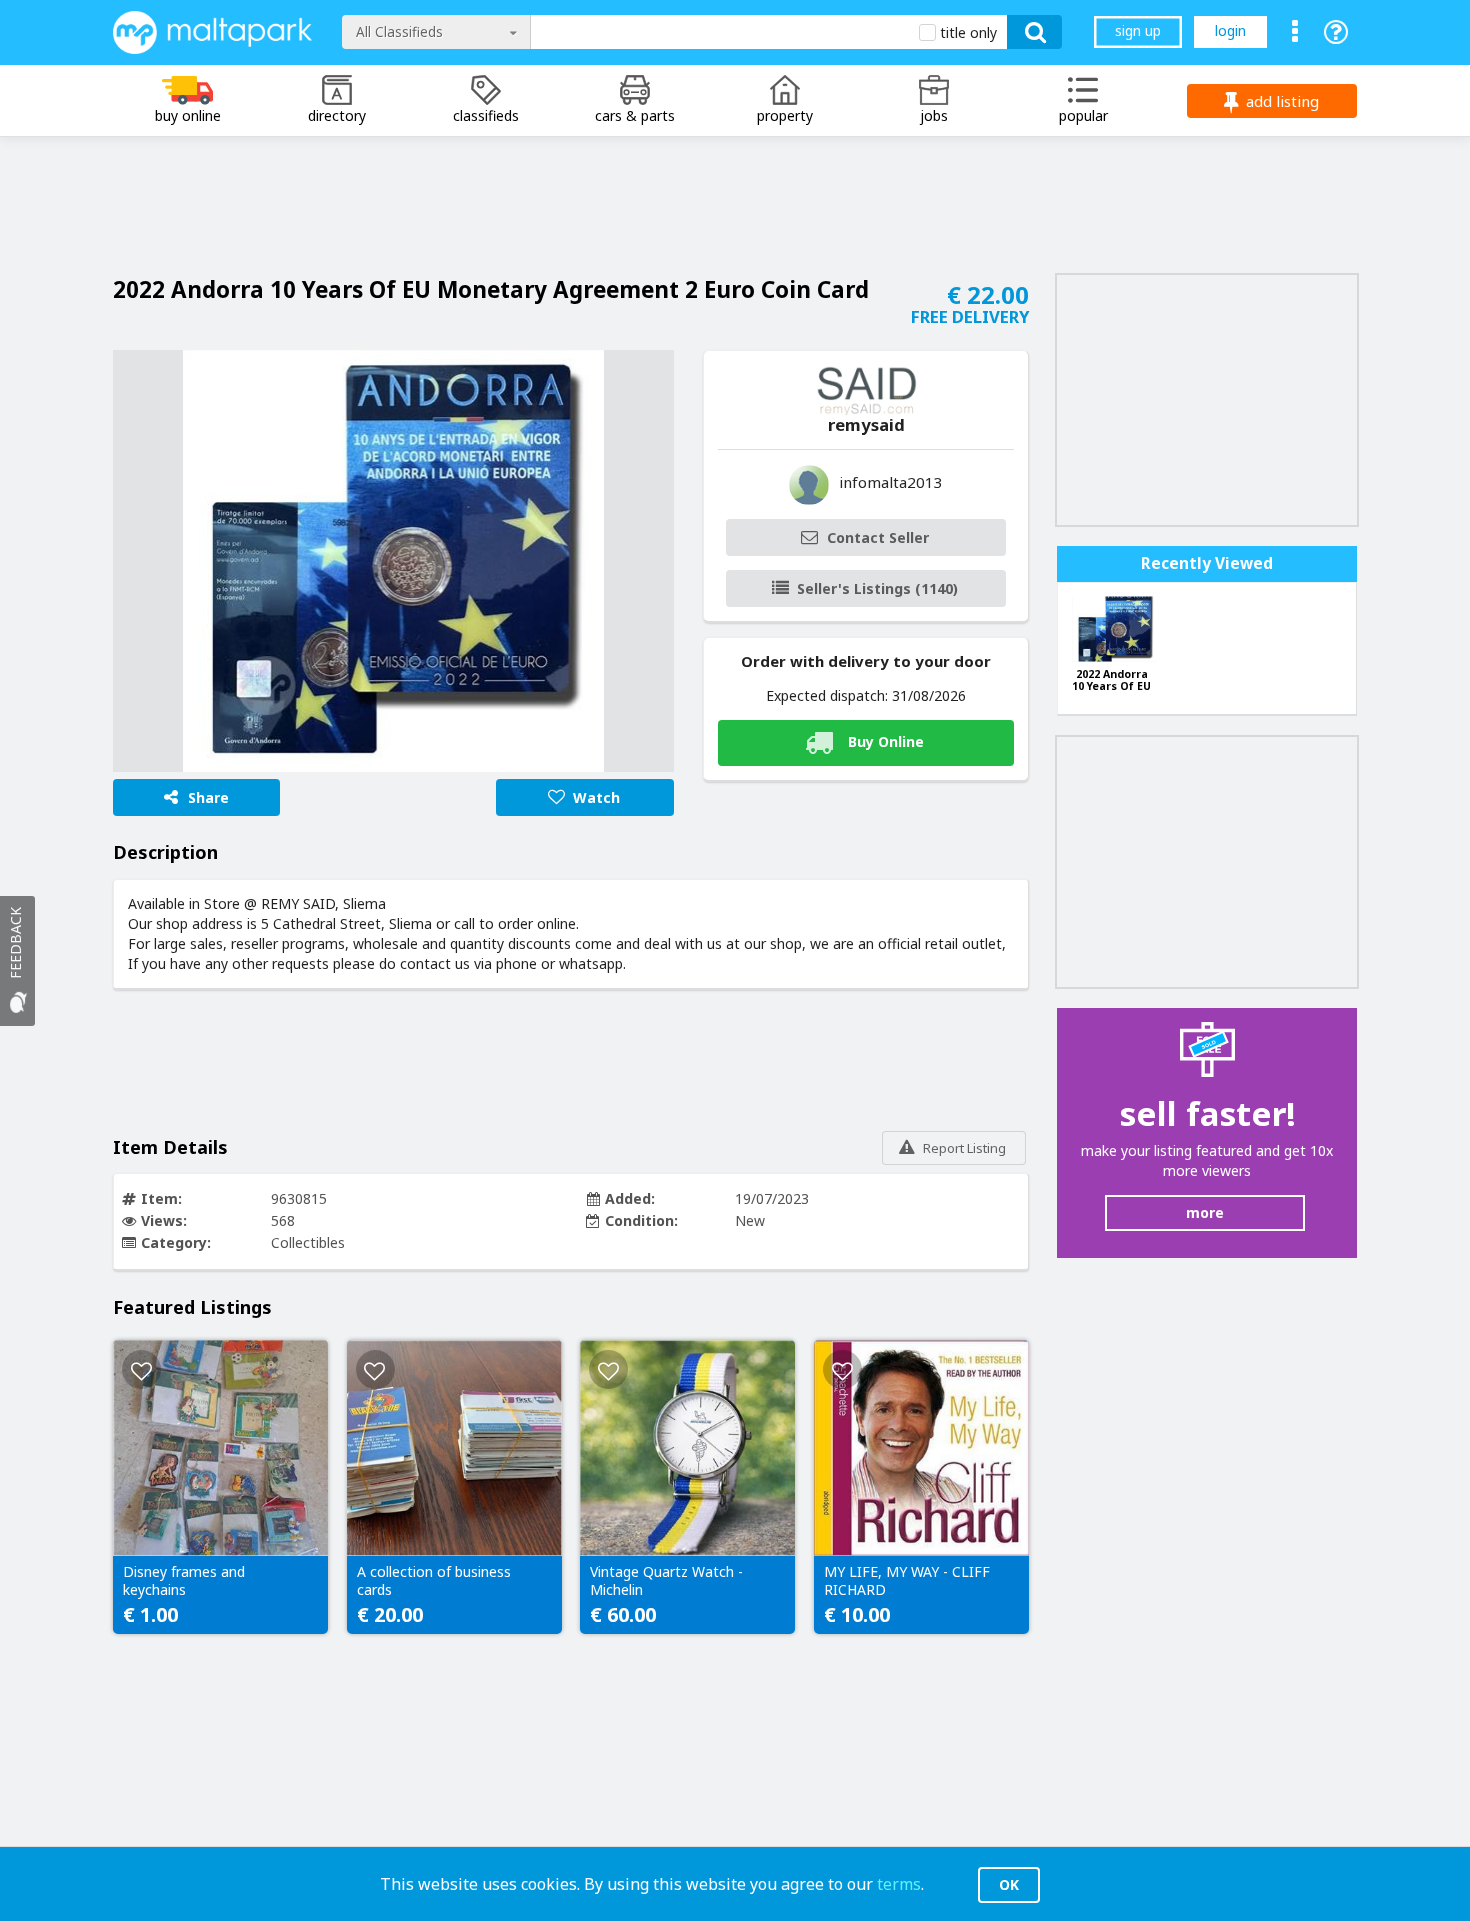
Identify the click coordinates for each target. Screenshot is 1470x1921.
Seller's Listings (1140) (877, 588)
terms (899, 1884)
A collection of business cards (434, 1581)
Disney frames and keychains (184, 1581)
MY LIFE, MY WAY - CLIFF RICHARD (907, 1581)
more (1205, 1212)
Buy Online (886, 740)
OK (1009, 1884)
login (1230, 30)
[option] (393, 561)
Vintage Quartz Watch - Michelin (666, 1581)
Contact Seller (878, 537)
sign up (1138, 30)
